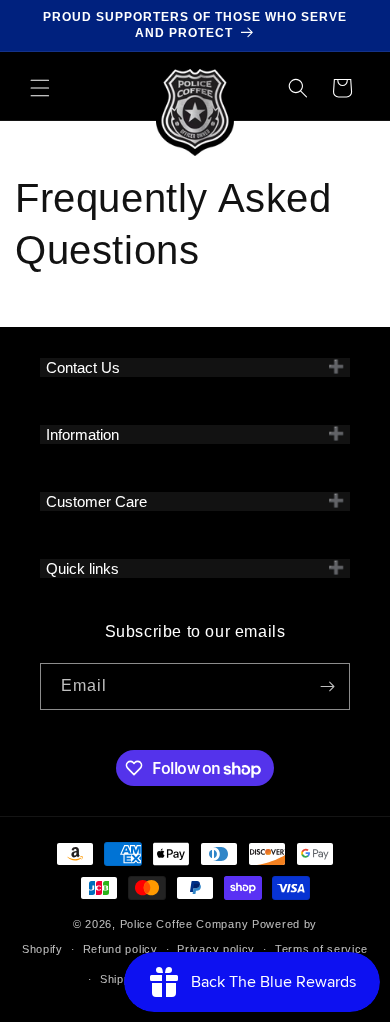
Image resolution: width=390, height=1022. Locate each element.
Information (82, 434)
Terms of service (321, 949)
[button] (40, 88)
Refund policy (120, 949)
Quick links (82, 568)
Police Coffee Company (184, 924)
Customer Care (96, 501)
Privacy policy (216, 949)
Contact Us (83, 367)
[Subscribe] (327, 686)
